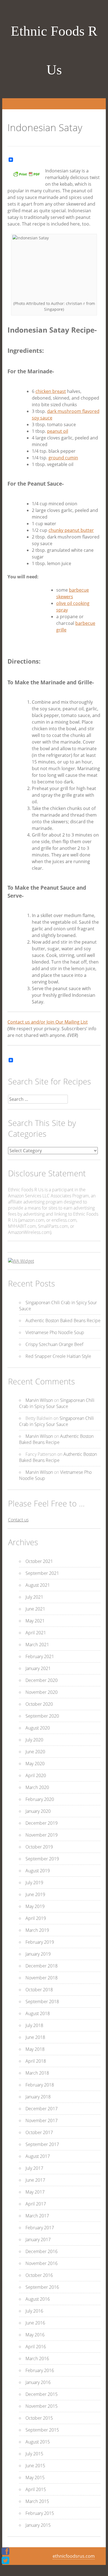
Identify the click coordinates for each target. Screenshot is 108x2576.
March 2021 (37, 1645)
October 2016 (39, 2275)
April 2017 (36, 2204)
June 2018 (35, 2037)
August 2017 (38, 2156)
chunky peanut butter (71, 530)
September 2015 (42, 2430)
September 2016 (42, 2287)
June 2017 (35, 2180)
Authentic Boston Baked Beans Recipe (63, 1321)
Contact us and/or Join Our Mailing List (48, 1022)
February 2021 (40, 1656)
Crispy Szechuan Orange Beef (54, 1344)
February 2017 (40, 2228)
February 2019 (40, 1942)
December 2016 (42, 2251)
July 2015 (34, 2454)
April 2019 (36, 1918)
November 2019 (42, 1835)
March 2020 (37, 1787)
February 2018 (40, 2085)
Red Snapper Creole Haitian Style (58, 1356)
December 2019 (42, 1823)
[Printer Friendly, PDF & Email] (26, 176)
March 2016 (37, 2358)
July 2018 (34, 2025)
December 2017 (42, 2109)
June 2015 (35, 2466)
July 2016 (34, 2311)
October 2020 (39, 1704)
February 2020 (40, 1799)
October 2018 (39, 1990)
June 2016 (35, 2323)
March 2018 (37, 2073)
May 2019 (35, 1906)
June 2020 (35, 1752)
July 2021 (34, 1597)
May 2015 (35, 2477)
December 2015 (42, 2394)
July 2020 (34, 1740)
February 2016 (40, 2370)
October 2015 (39, 2418)
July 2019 (34, 1883)
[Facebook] (5, 2551)
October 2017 (39, 2132)
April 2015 (36, 2489)
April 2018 (36, 2061)
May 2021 (35, 1621)
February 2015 (40, 2513)
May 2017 (35, 2192)
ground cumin (63, 458)
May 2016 (35, 2335)
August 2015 (38, 2442)
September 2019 (42, 1859)
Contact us (18, 1520)
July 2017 (34, 2168)
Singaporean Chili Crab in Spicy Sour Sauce (57, 1403)
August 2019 (38, 1871)
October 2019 (39, 1847)
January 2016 (38, 2382)
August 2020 (38, 1728)
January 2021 (38, 1668)
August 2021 (38, 1585)
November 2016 (42, 2263)
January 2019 (38, 1954)
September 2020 (42, 1716)
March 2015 (37, 2501)
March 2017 (37, 2216)
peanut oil (58, 431)
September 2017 (42, 2144)
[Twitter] (5, 2560)
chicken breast (51, 391)
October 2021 (39, 1561)
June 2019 (35, 1894)
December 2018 (42, 1966)
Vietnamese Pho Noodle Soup (55, 1332)
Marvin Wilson (39, 1400)
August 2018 (38, 2013)
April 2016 (36, 2347)
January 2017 (38, 2240)
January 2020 (38, 1811)
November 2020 (42, 1692)
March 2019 (37, 1930)
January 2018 (38, 2097)
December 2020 (42, 1680)
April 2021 (36, 1633)
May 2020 (35, 1764)
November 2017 (42, 2121)
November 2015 (42, 2406)
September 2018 (42, 2002)
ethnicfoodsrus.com (74, 2556)
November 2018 (42, 1978)
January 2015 (38, 2525)
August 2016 (38, 2299)
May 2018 (35, 2049)
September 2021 (42, 1573)
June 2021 (35, 1609)
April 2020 (36, 1775)
